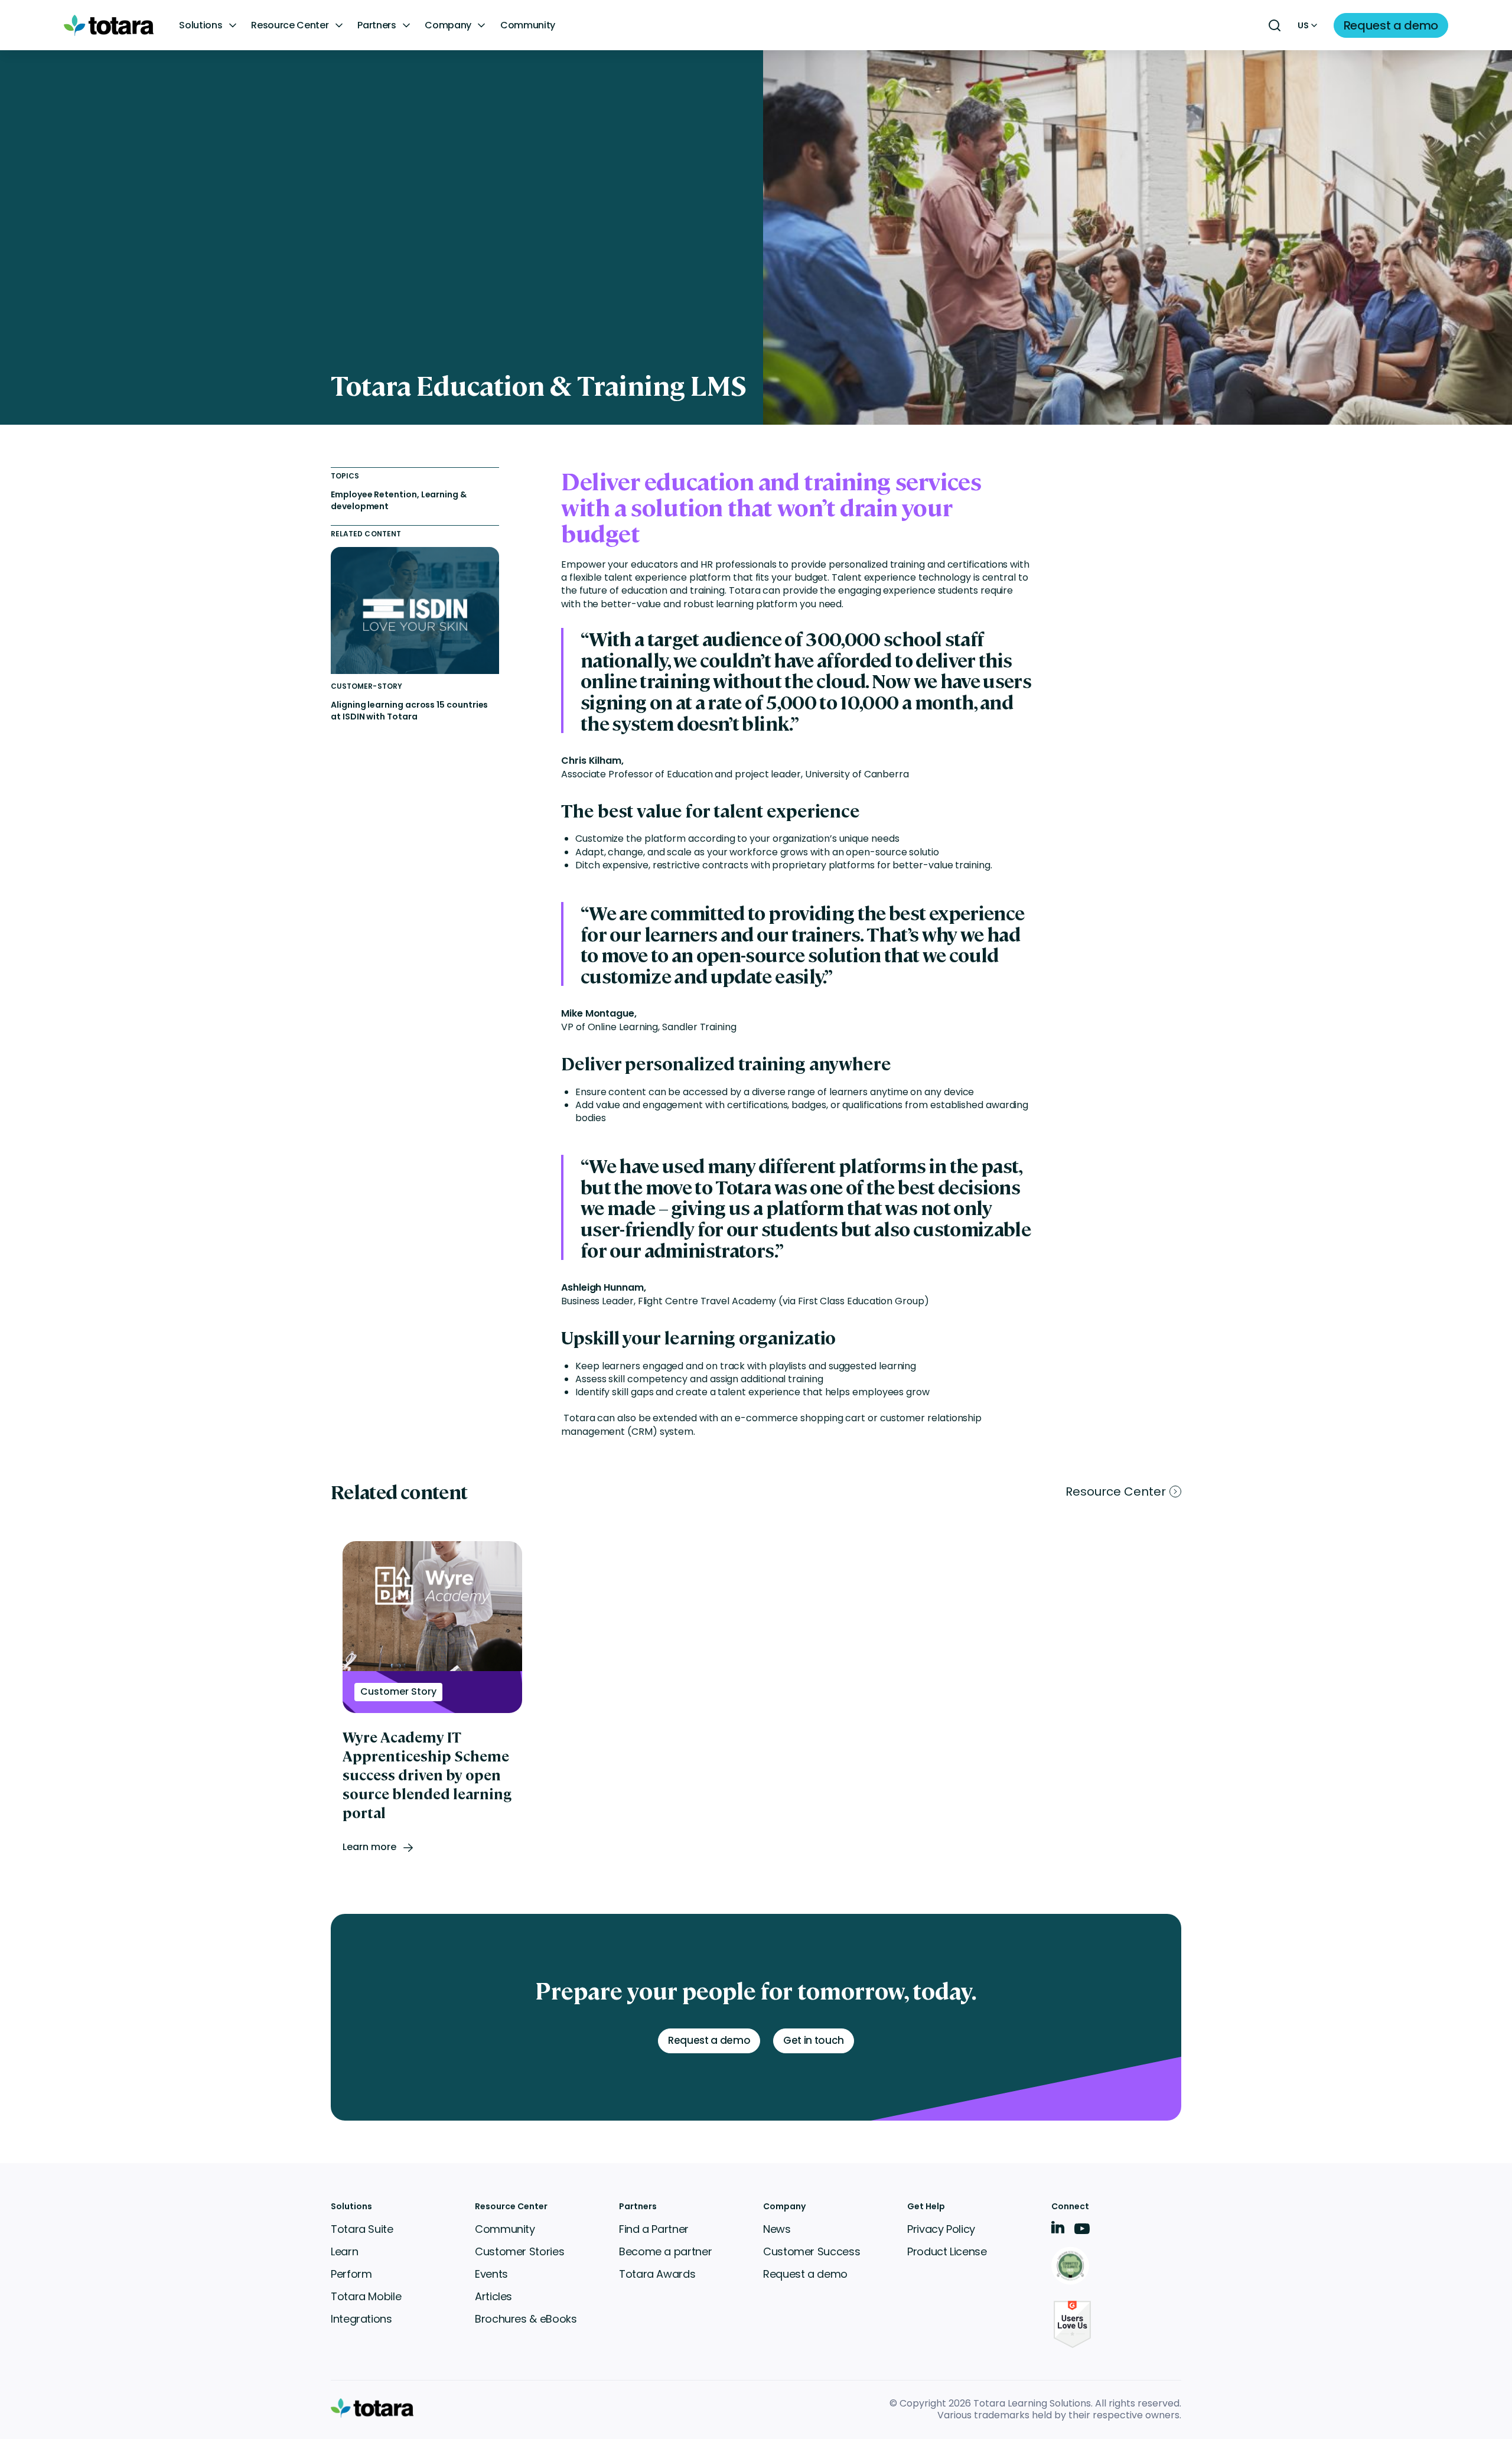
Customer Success (812, 2251)
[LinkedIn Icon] (1058, 2230)
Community (528, 25)
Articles (493, 2296)
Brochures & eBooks (526, 2319)
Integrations (361, 2319)
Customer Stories (519, 2251)
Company (448, 25)
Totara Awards (657, 2274)
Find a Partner (654, 2229)
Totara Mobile (366, 2296)
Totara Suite (362, 2229)
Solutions (201, 25)
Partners (377, 25)
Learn (344, 2251)
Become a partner (665, 2251)
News (777, 2229)
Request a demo (805, 2274)
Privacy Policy (941, 2229)
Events (491, 2274)
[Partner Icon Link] (1072, 2267)
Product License (947, 2251)
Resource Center (290, 25)
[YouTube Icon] (1082, 2233)
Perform (351, 2274)
